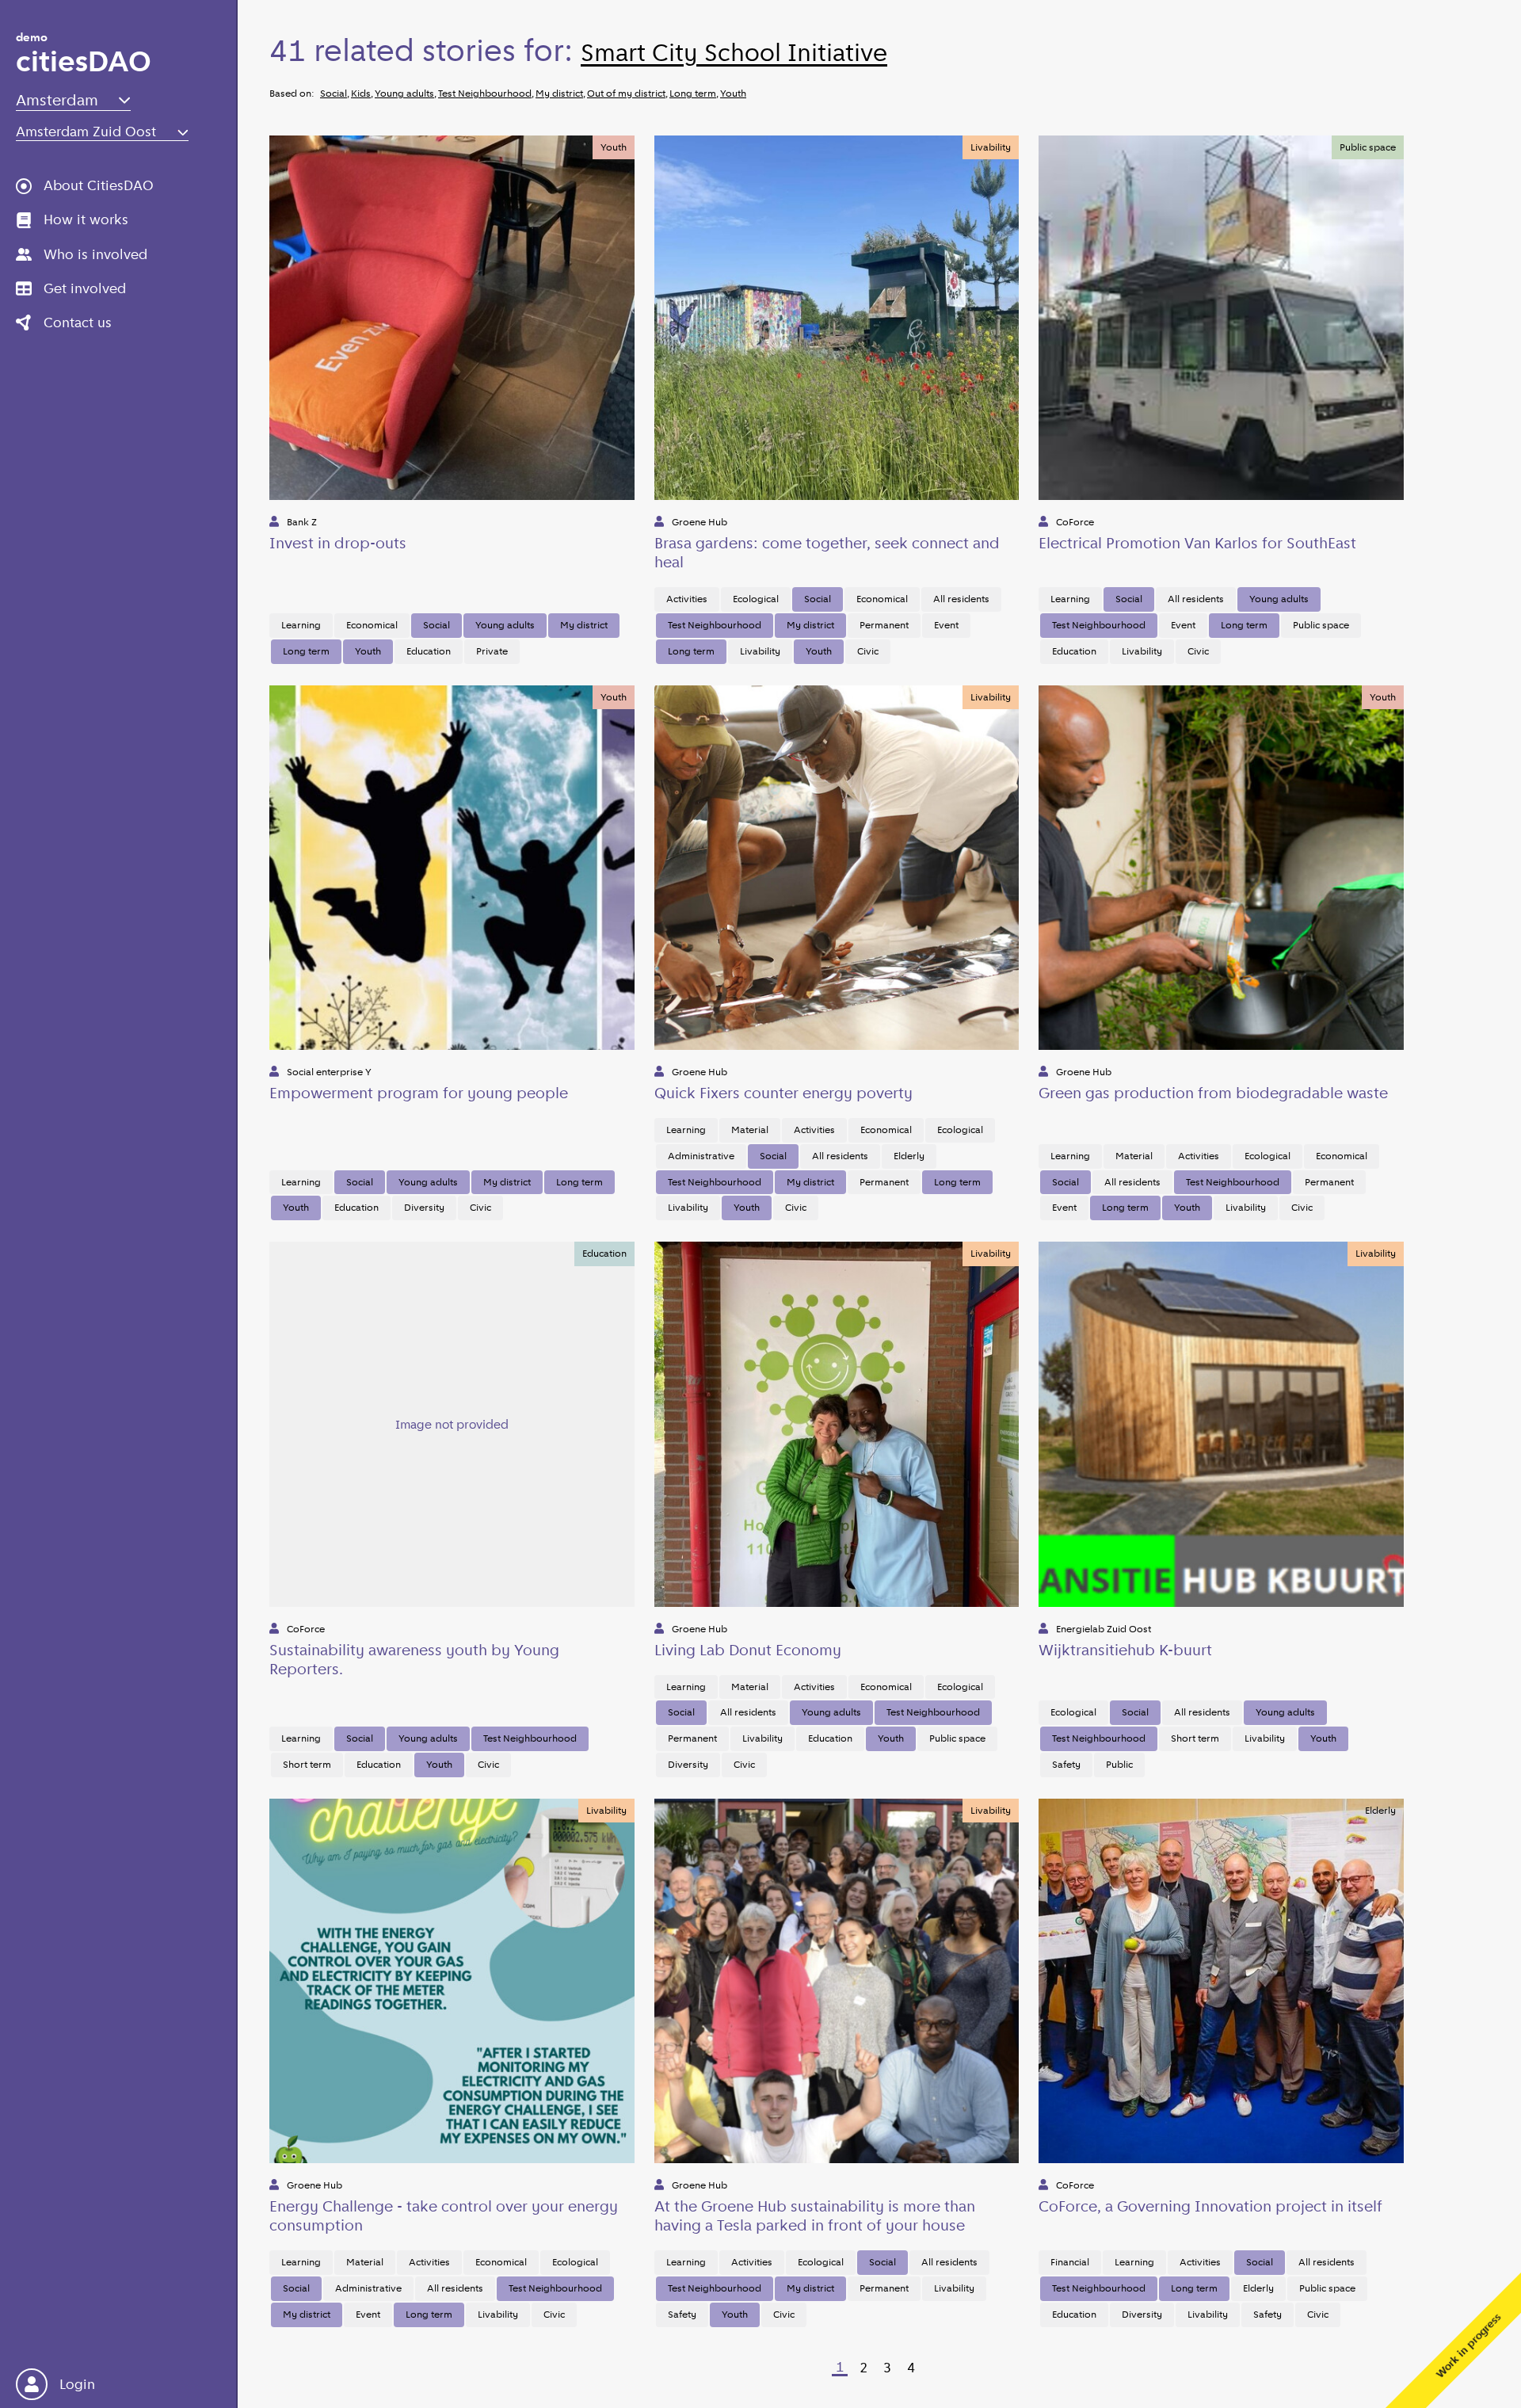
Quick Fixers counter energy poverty (783, 1093)
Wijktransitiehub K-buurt (1125, 1650)
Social (334, 93)
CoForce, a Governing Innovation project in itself (1210, 2206)
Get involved (85, 288)
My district (559, 93)
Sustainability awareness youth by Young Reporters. (414, 1659)
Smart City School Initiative (734, 53)
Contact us (78, 322)
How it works (86, 219)
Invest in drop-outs (338, 543)
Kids (361, 93)
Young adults (404, 93)
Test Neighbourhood (485, 93)
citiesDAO (84, 56)
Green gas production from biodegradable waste (1213, 1093)
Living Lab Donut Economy (748, 1650)
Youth (733, 93)
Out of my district (626, 93)
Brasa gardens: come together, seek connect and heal (827, 552)
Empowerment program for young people (419, 1093)
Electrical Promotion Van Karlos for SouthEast (1197, 543)
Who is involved (95, 254)
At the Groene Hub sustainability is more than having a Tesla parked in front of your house (815, 2215)
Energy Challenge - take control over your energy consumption (444, 2215)
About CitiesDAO (99, 185)
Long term (693, 93)
